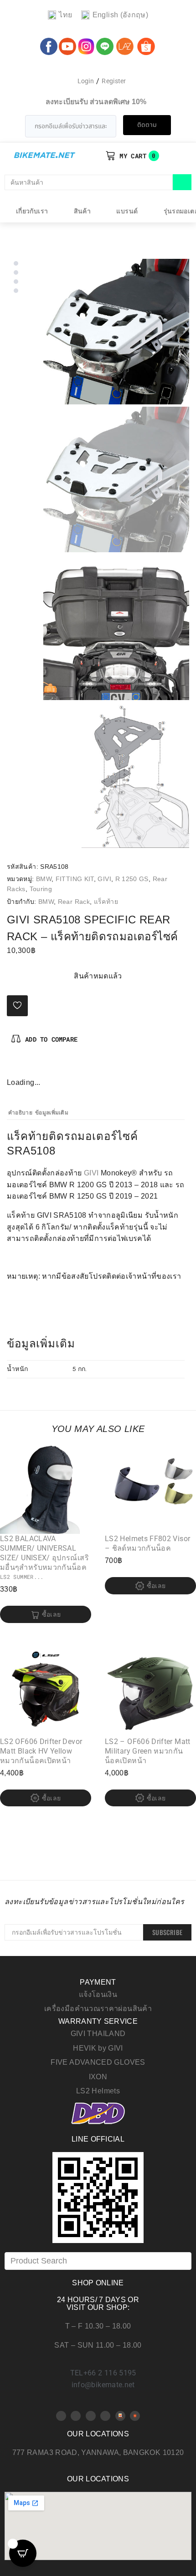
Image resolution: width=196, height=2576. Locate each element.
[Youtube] (76, 2416)
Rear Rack (74, 902)
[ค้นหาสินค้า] (89, 182)
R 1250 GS (132, 879)
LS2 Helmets (98, 2091)
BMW (44, 879)
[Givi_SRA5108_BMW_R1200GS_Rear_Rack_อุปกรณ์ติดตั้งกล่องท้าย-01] (116, 332)
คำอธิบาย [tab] (20, 1113)
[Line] (105, 2416)
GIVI (104, 879)
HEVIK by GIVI (98, 2048)
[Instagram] (44, 1067)
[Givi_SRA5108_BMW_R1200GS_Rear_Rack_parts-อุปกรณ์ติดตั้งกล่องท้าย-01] (116, 775)
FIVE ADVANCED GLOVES (98, 2062)
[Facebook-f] (14, 1067)
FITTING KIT (75, 879)
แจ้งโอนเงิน (98, 1994)
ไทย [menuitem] (65, 15)
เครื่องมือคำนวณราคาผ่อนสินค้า (98, 2009)
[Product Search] (98, 2261)
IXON (98, 2077)
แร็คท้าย (106, 902)
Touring (41, 889)
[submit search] (182, 182)
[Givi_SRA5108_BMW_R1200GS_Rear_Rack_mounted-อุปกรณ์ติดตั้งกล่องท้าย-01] (116, 627)
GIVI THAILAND (98, 2034)
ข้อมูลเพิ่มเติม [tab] (52, 1113)
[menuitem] (60, 15)
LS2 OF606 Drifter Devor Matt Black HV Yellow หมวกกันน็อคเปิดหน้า (41, 1751)
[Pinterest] (29, 1067)
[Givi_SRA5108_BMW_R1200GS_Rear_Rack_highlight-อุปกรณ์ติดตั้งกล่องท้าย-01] (116, 479)
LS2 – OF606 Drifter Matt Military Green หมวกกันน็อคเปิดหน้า (148, 1751)
